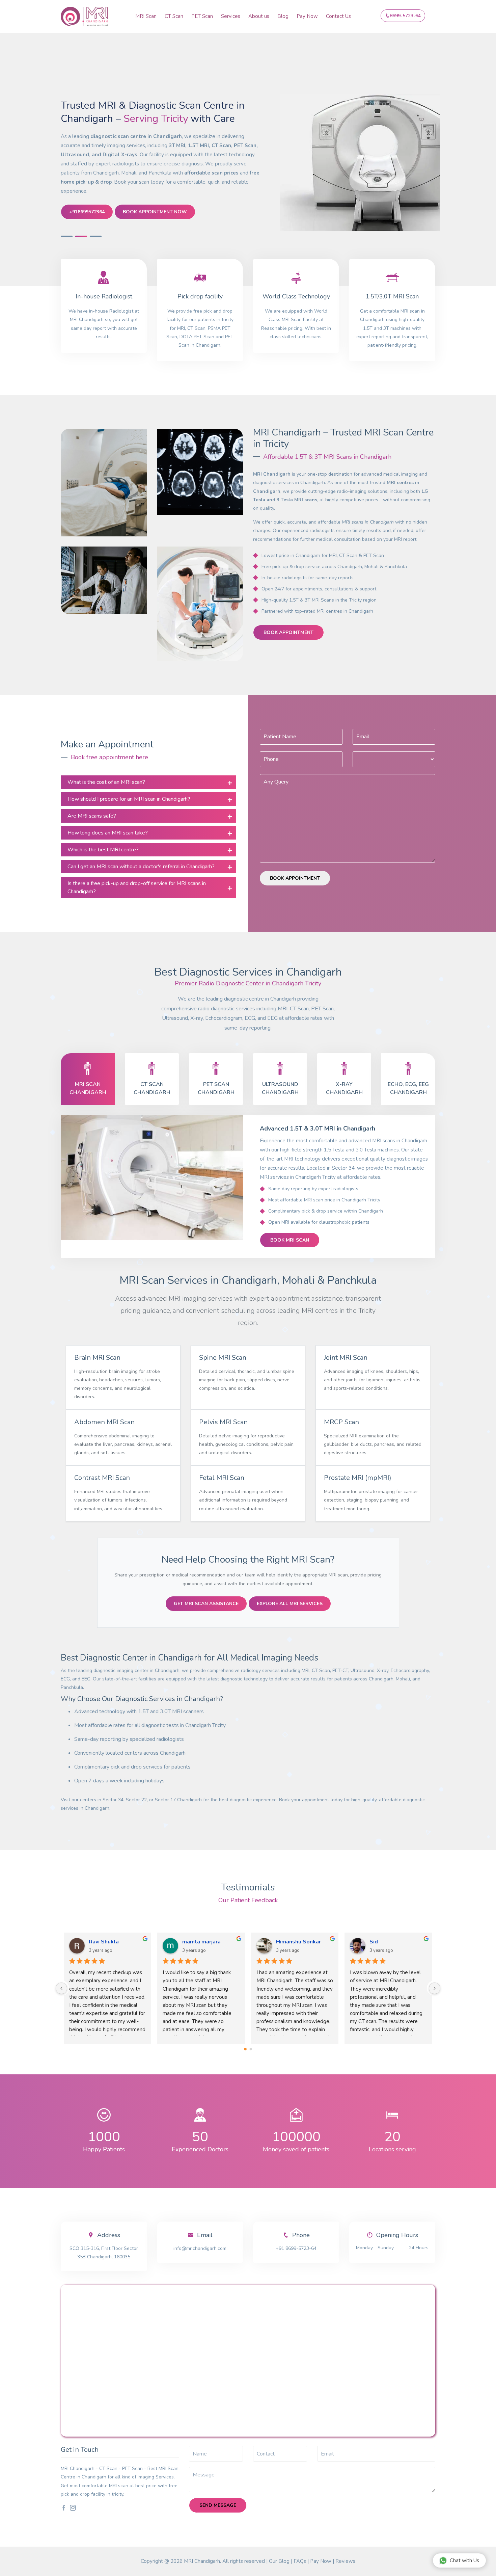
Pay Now (307, 16)
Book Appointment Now (155, 212)
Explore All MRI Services (290, 1604)
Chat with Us (464, 2560)
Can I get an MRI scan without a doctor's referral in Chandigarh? (141, 867)
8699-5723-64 (405, 16)
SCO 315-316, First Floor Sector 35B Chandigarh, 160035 (104, 2253)
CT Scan (174, 16)
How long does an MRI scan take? (108, 833)
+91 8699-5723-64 (296, 2248)
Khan (95, 1942)
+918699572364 (87, 212)
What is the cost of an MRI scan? (106, 782)
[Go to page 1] (251, 2049)
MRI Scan (146, 16)
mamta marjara (295, 1942)
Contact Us (338, 16)
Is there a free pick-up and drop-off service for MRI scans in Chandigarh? (137, 887)
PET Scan (202, 16)
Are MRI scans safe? (92, 816)
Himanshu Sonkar (392, 1942)
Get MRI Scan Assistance (206, 1604)
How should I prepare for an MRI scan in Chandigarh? (129, 799)
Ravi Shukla (198, 1942)
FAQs (300, 2561)
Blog (283, 16)
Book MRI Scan (290, 1240)
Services (231, 16)
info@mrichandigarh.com (200, 2248)
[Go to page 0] (245, 2049)
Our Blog (279, 2561)
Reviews (345, 2561)
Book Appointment (288, 632)
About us (259, 16)
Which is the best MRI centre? (103, 850)
